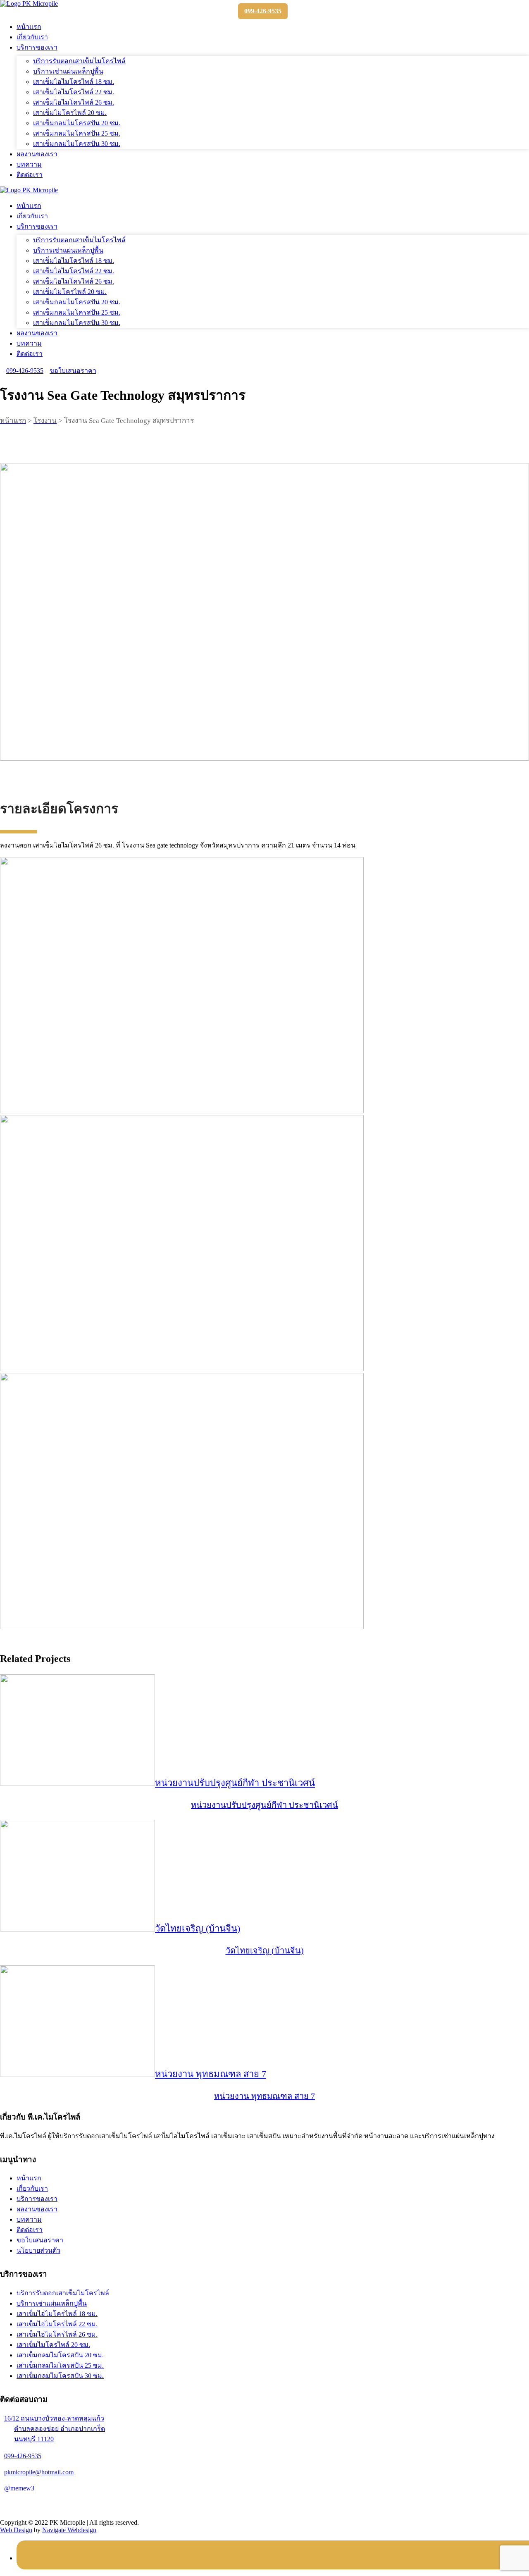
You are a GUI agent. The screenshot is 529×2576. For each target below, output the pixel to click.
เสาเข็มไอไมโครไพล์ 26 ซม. (74, 102)
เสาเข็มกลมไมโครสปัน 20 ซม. (77, 123)
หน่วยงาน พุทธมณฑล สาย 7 (211, 2074)
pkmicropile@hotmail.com (39, 2472)
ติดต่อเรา (30, 175)
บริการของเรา (37, 47)
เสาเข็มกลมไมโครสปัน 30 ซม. (77, 144)
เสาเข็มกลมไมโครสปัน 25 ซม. (77, 133)
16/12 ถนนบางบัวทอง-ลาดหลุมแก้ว (55, 2429)
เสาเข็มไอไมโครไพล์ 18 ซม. (74, 82)
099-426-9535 (263, 11)
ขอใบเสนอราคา (73, 371)
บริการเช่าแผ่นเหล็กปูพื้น (68, 71)
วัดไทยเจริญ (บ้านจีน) (198, 1928)
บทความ (29, 164)
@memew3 (19, 2488)
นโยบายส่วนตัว (38, 2250)
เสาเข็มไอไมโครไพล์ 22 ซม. (74, 92)
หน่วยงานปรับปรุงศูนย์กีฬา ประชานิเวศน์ (235, 1783)
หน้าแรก (29, 27)
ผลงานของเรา (37, 154)
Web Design (16, 2530)
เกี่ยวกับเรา (32, 37)
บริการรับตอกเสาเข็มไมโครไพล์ (79, 61)
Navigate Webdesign (69, 2530)
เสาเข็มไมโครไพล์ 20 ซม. (70, 113)
